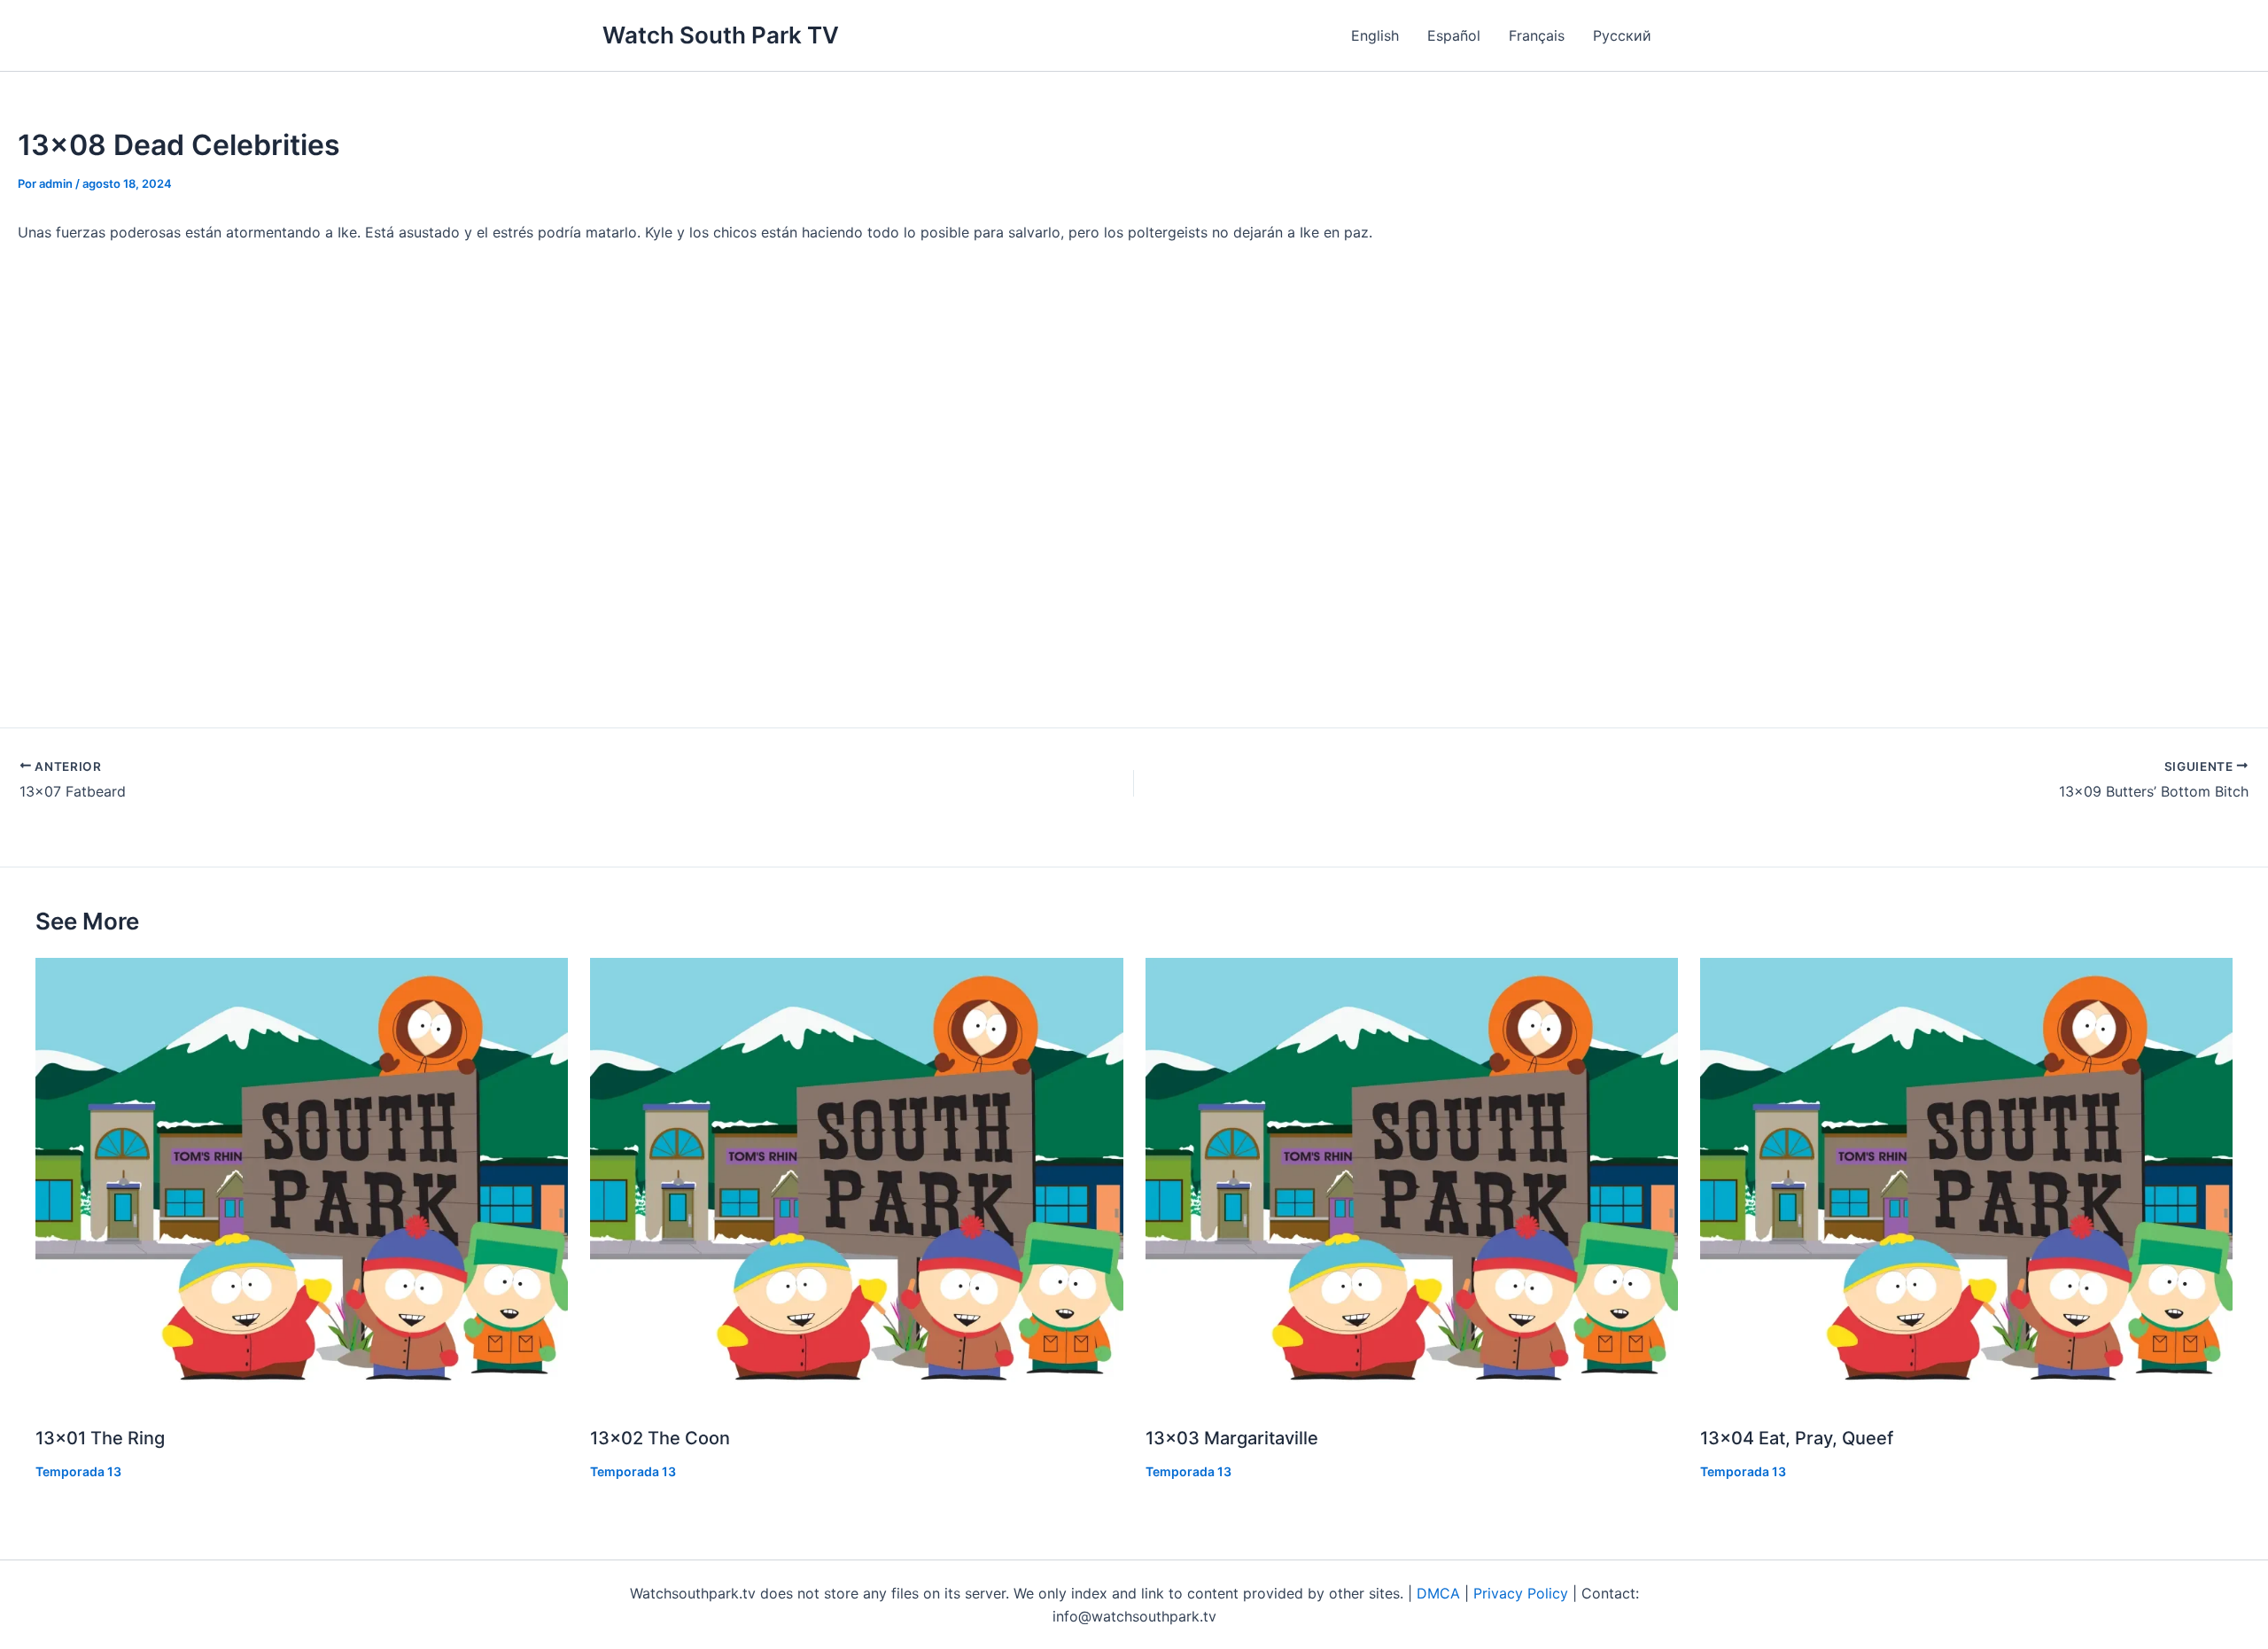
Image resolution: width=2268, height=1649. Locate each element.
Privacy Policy (1521, 1593)
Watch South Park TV (721, 35)
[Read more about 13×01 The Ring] (302, 1183)
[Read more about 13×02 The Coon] (856, 1183)
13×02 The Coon (660, 1438)
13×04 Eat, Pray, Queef (1797, 1438)
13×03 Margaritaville (1232, 1438)
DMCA (1438, 1593)
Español (1454, 35)
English (1375, 35)
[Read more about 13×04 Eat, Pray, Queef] (1966, 1183)
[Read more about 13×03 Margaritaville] (1412, 1183)
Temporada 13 (78, 1471)
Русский (1622, 35)
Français (1537, 35)
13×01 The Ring (100, 1438)
